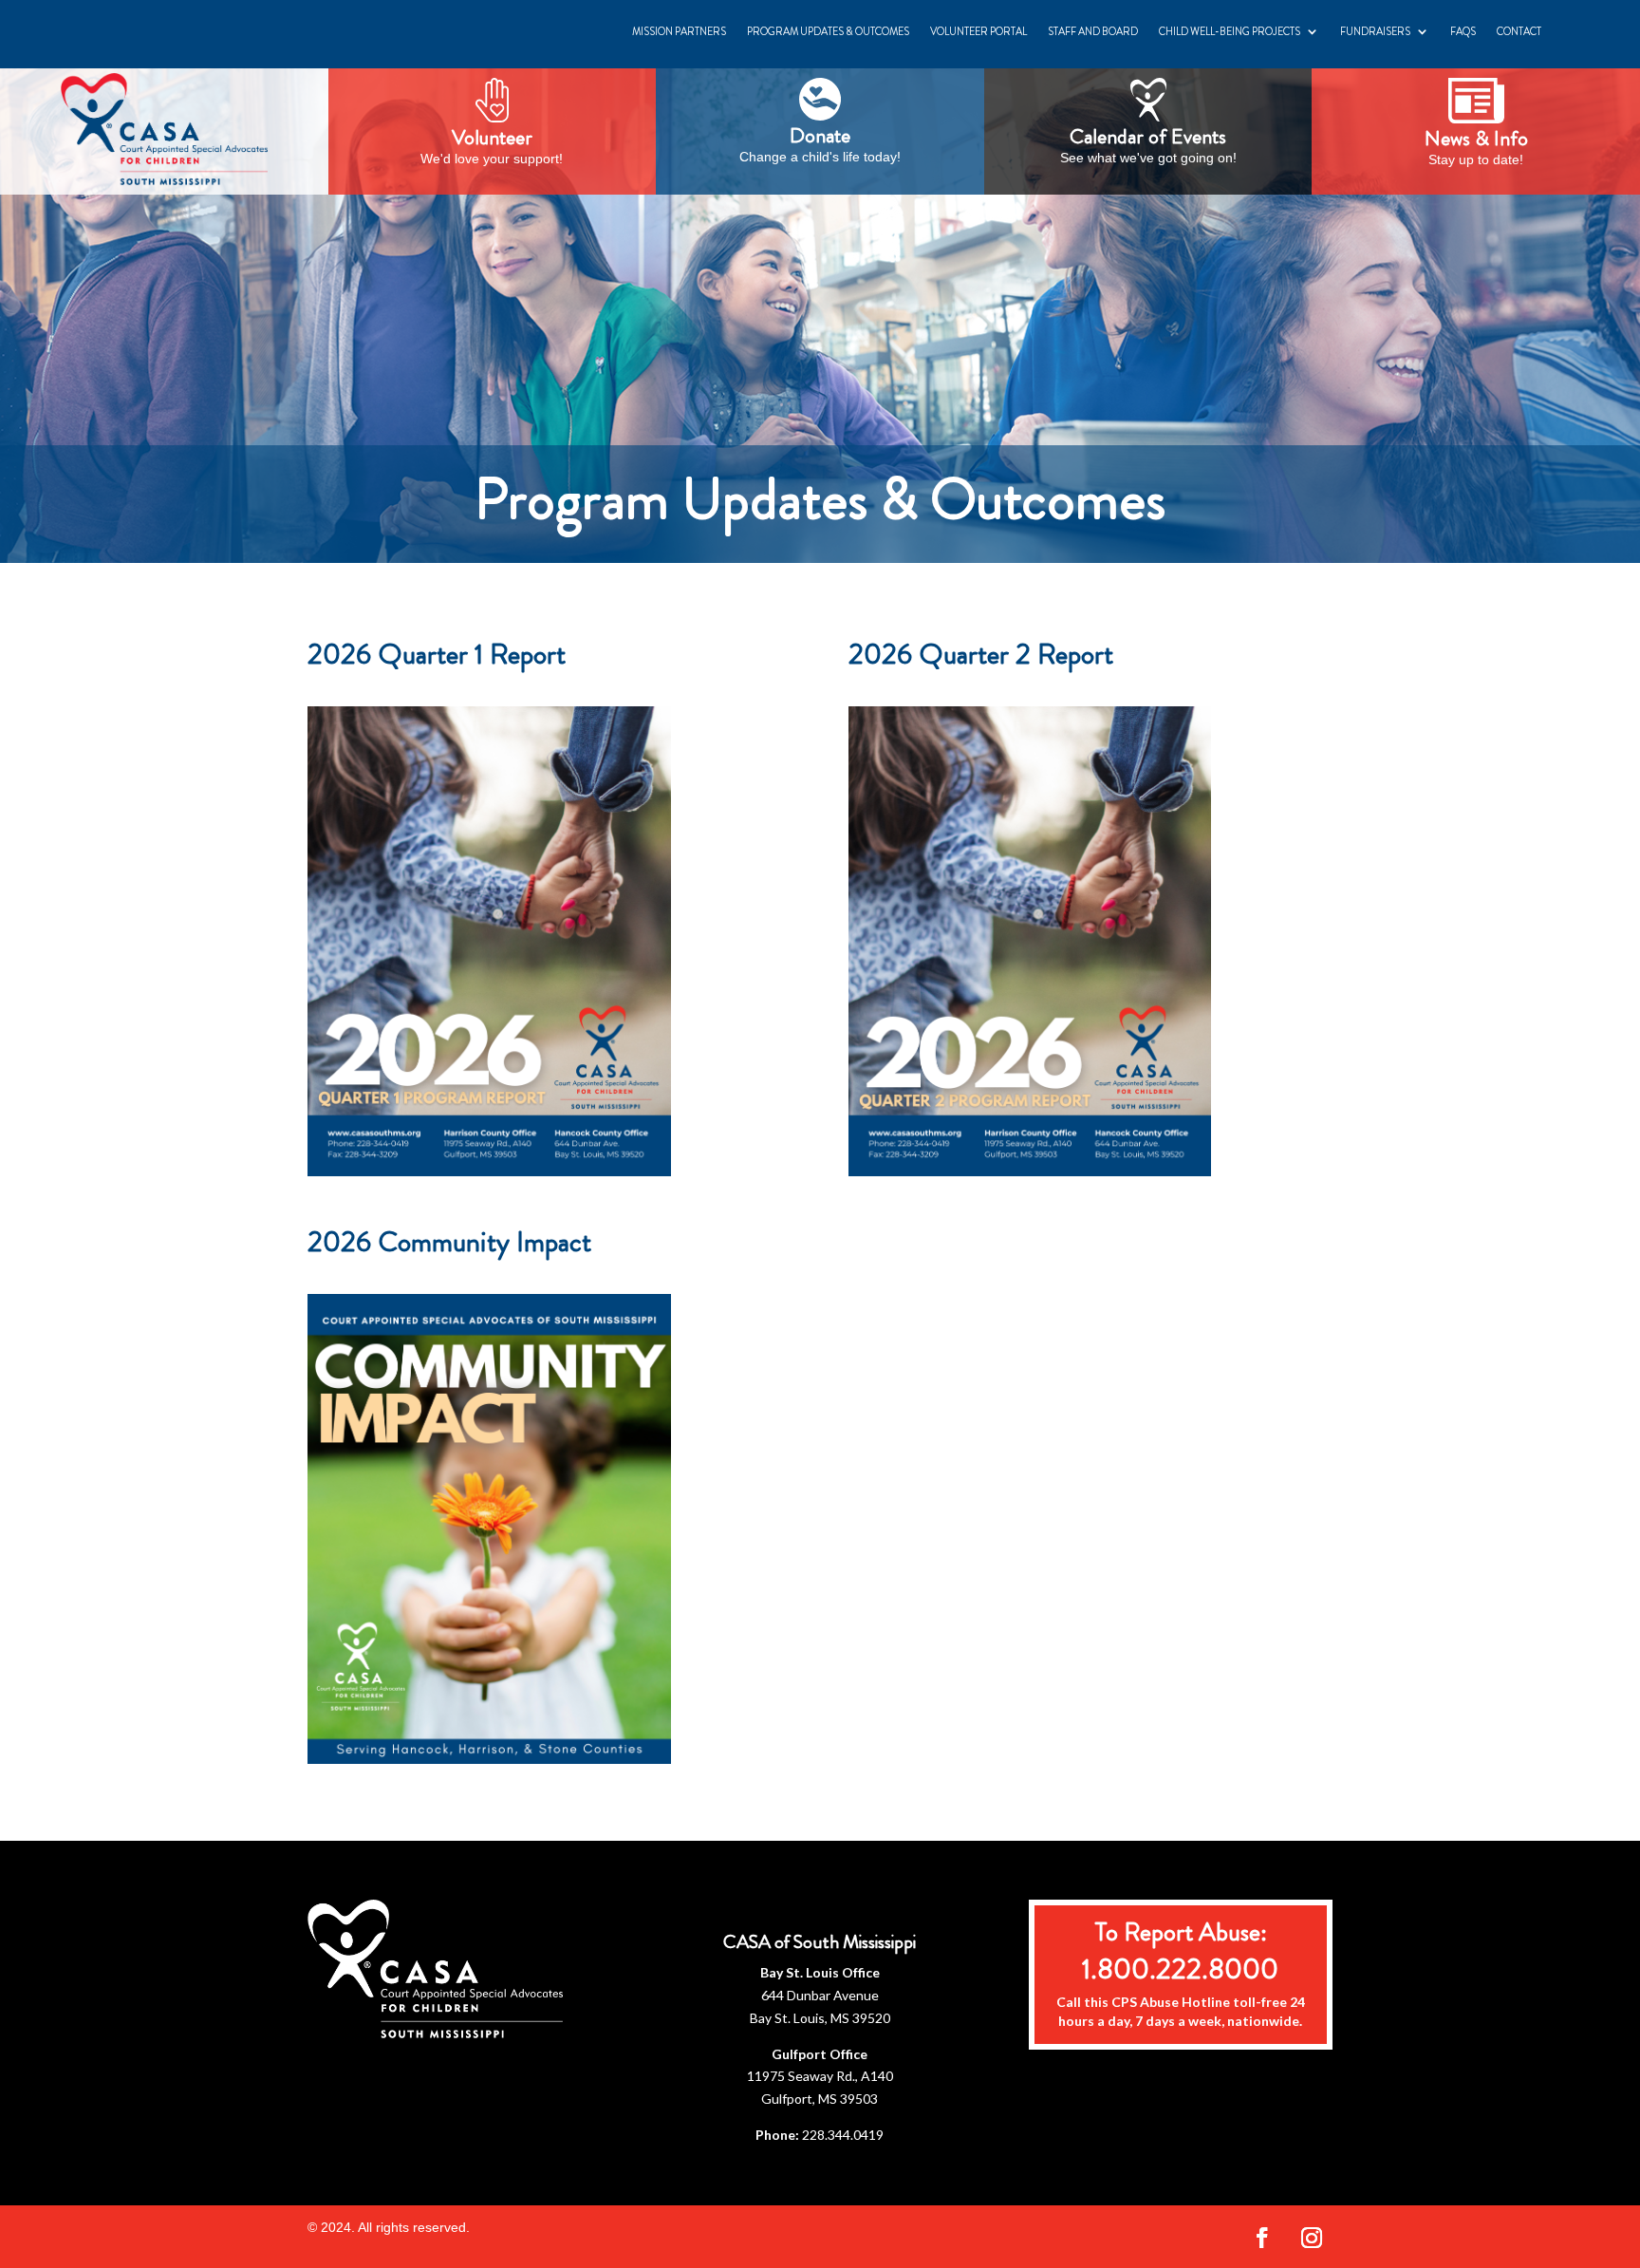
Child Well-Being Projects (1230, 31)
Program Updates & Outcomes (828, 31)
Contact (1519, 31)
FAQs (1463, 31)
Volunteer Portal (978, 31)
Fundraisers (1375, 31)
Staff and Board (1093, 31)
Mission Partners (679, 31)
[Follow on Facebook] (1262, 2238)
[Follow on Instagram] (1312, 2238)
